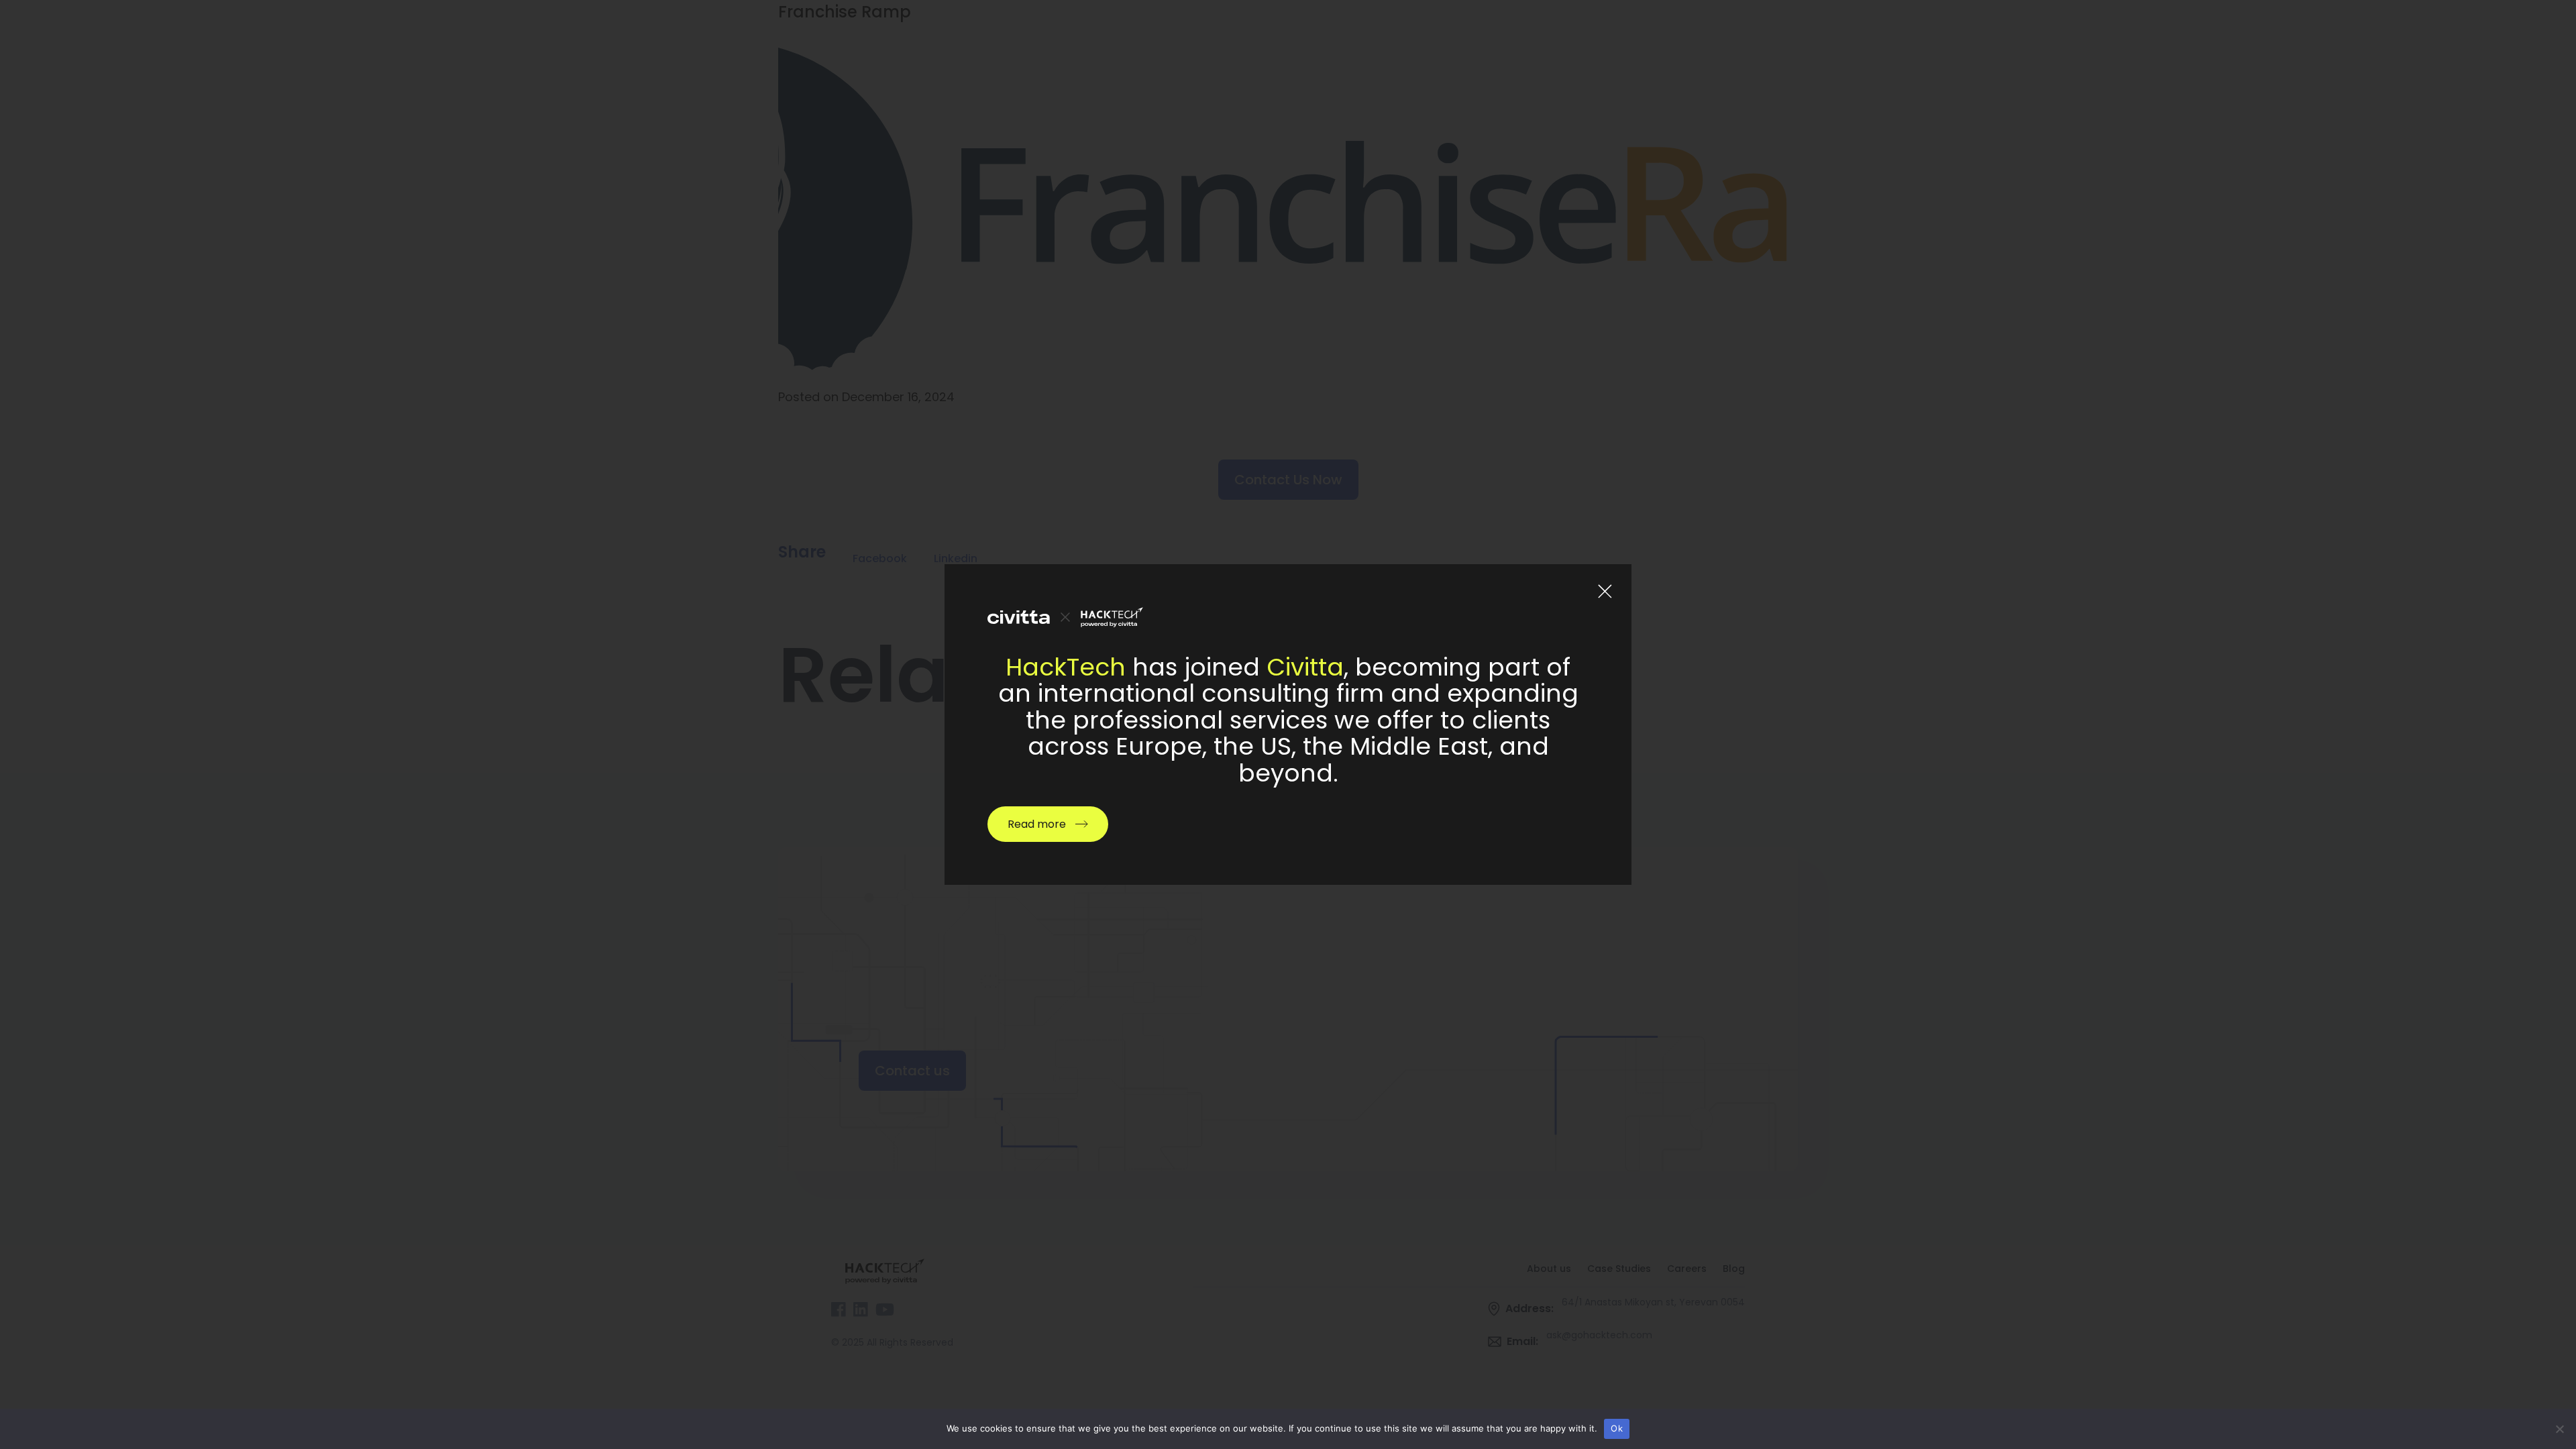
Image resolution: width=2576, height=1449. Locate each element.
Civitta (1305, 667)
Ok (1617, 1428)
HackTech (1066, 667)
